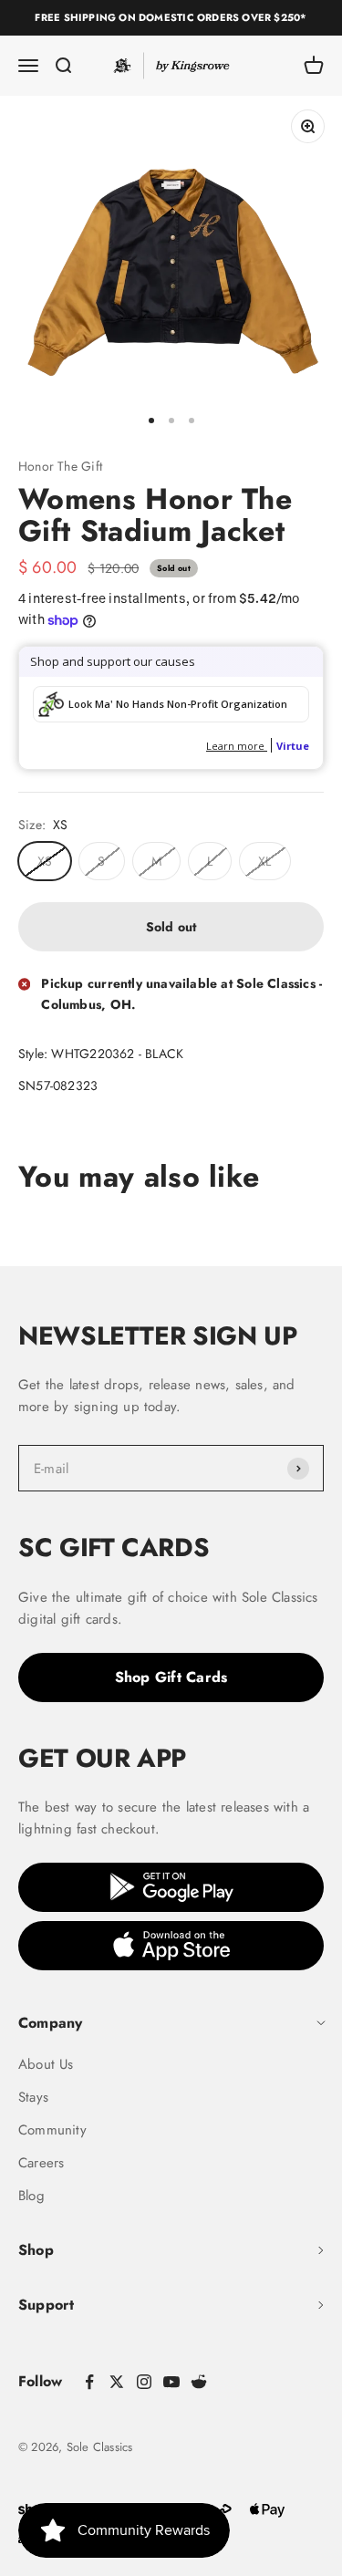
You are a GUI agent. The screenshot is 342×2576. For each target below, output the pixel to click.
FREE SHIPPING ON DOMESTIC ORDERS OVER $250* (171, 17)
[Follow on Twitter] (117, 2382)
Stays (33, 2097)
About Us (46, 2064)
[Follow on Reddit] (199, 2382)
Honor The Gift (60, 466)
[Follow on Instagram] (144, 2382)
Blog (31, 2196)
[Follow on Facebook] (89, 2382)
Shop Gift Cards (171, 1677)
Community (52, 2130)
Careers (41, 2163)
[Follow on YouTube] (171, 2382)
